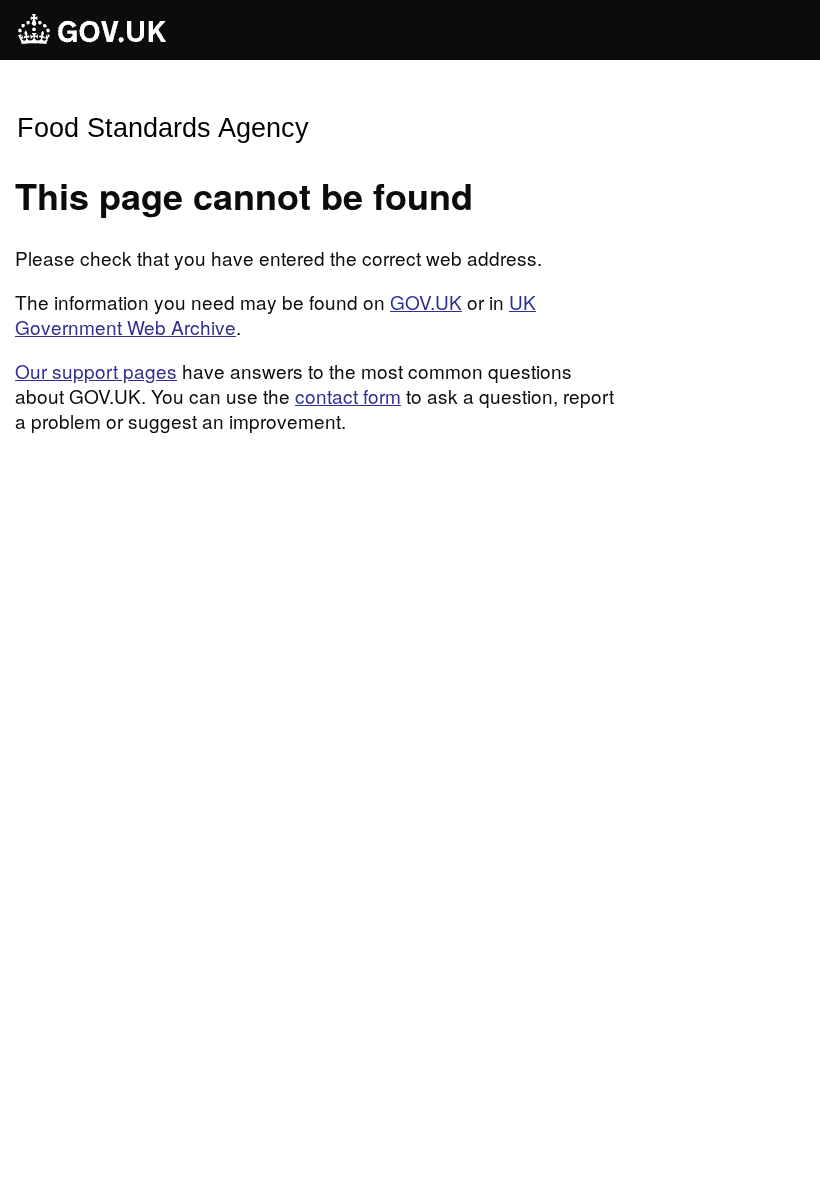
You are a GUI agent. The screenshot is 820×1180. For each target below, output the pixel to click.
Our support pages (96, 370)
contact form (348, 395)
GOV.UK (426, 301)
